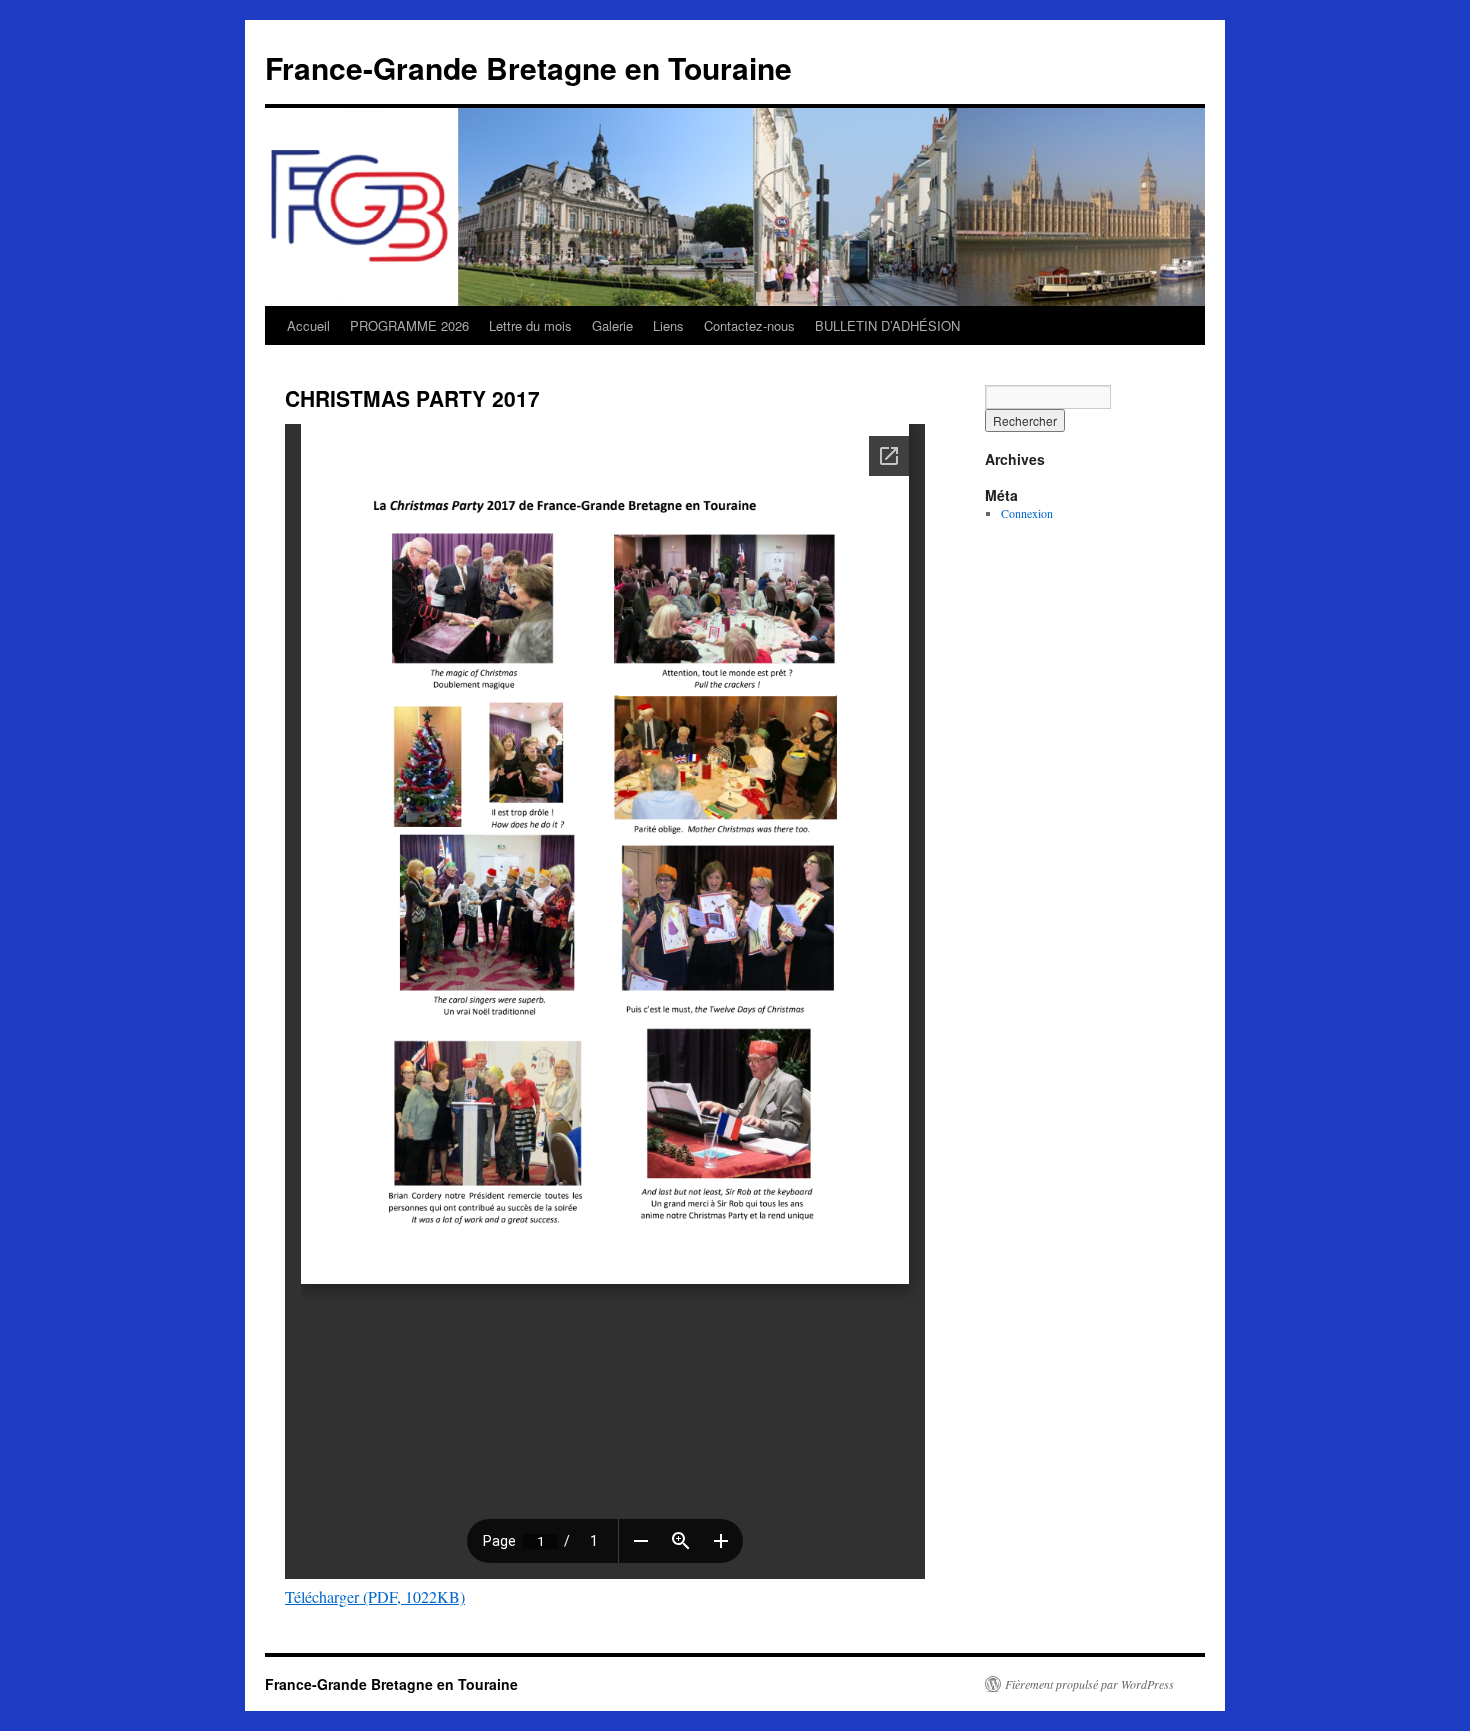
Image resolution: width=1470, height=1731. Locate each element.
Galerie (612, 325)
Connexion (1027, 513)
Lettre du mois (530, 325)
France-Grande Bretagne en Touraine (528, 67)
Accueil (308, 325)
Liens (668, 325)
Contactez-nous (749, 325)
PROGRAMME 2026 (409, 325)
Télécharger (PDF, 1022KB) (375, 1596)
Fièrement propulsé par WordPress (1089, 1684)
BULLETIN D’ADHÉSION (887, 325)
